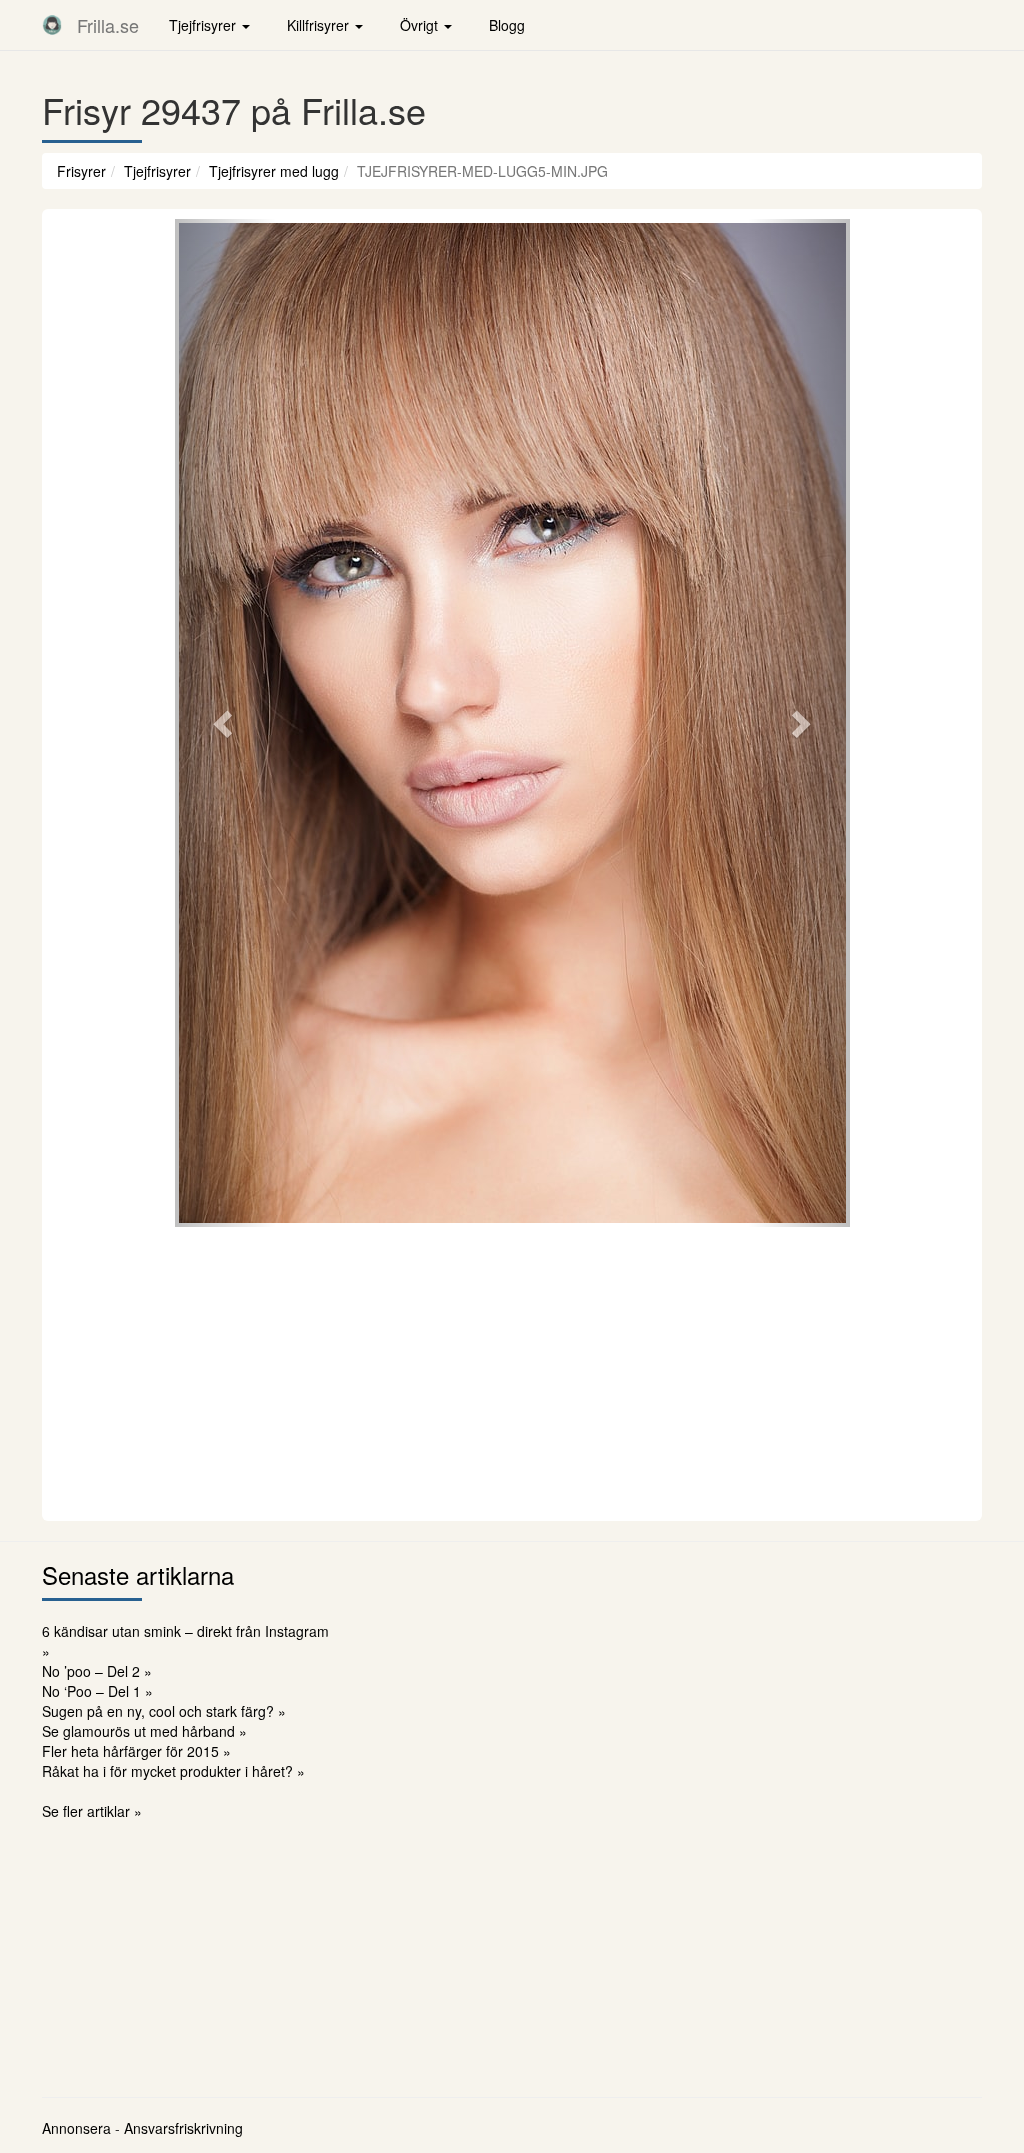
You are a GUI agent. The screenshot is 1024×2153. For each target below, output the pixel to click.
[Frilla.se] (52, 25)
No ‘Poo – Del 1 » (97, 1691)
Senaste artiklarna (138, 1574)
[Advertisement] (512, 1371)
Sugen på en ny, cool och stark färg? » (164, 1711)
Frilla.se (108, 25)
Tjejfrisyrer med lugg (274, 171)
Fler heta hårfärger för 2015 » (136, 1751)
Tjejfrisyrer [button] (204, 25)
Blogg (507, 25)
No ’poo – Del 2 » (97, 1671)
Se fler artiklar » (92, 1811)
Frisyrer (81, 171)
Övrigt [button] (421, 25)
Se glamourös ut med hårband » (144, 1731)
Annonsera (76, 2128)
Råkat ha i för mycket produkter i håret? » (173, 1771)
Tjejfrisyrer (157, 171)
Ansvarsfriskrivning (183, 2128)
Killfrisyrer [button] (320, 25)
